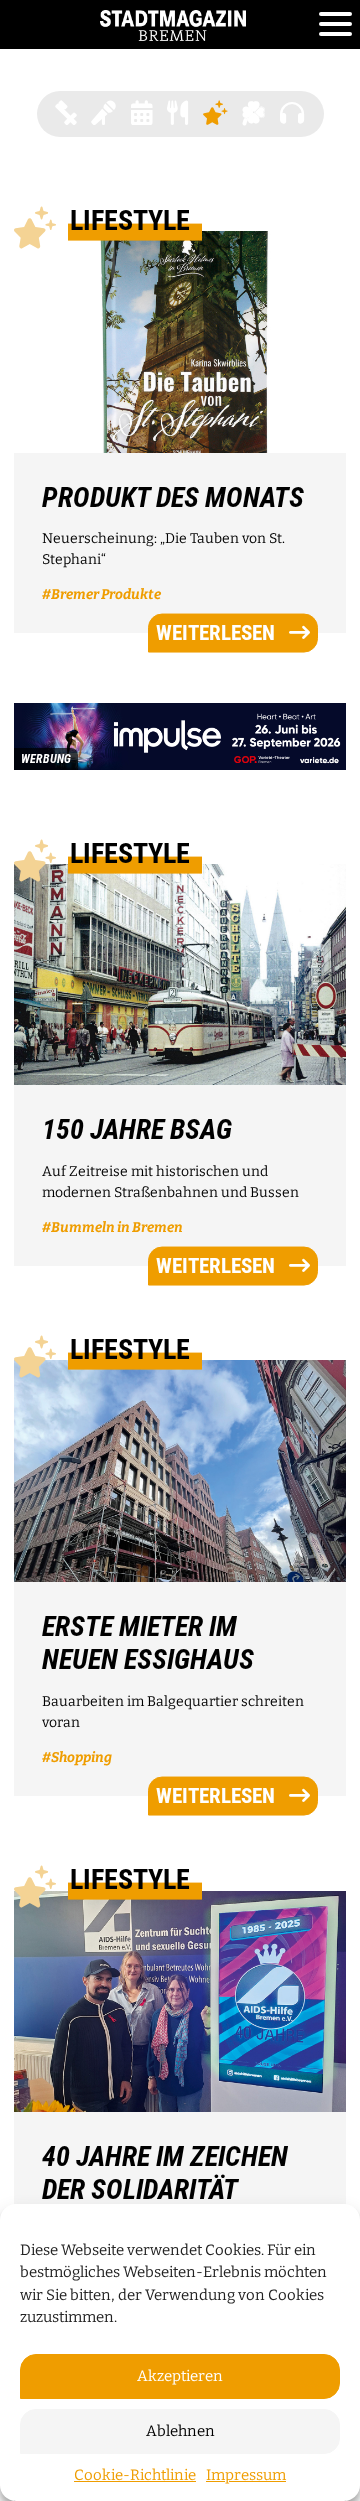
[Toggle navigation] (335, 25)
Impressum (246, 2475)
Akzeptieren (180, 2376)
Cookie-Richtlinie (135, 2475)
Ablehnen (180, 2431)
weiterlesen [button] (215, 632)
